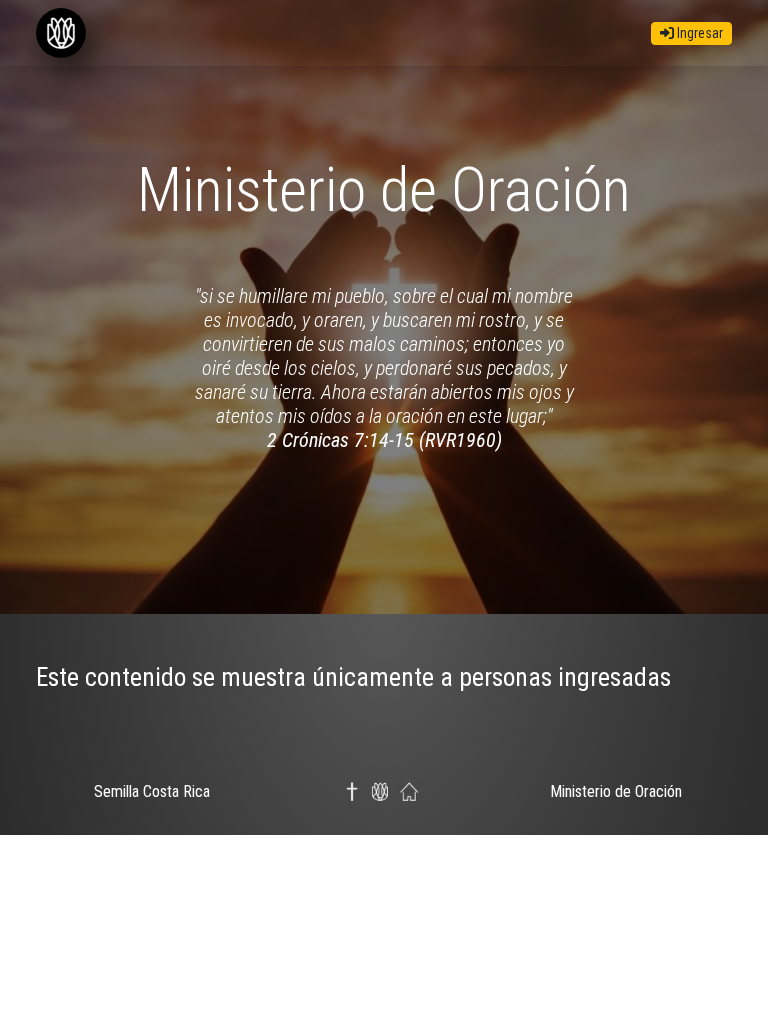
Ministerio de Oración (616, 791)
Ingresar (698, 33)
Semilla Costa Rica (152, 791)
